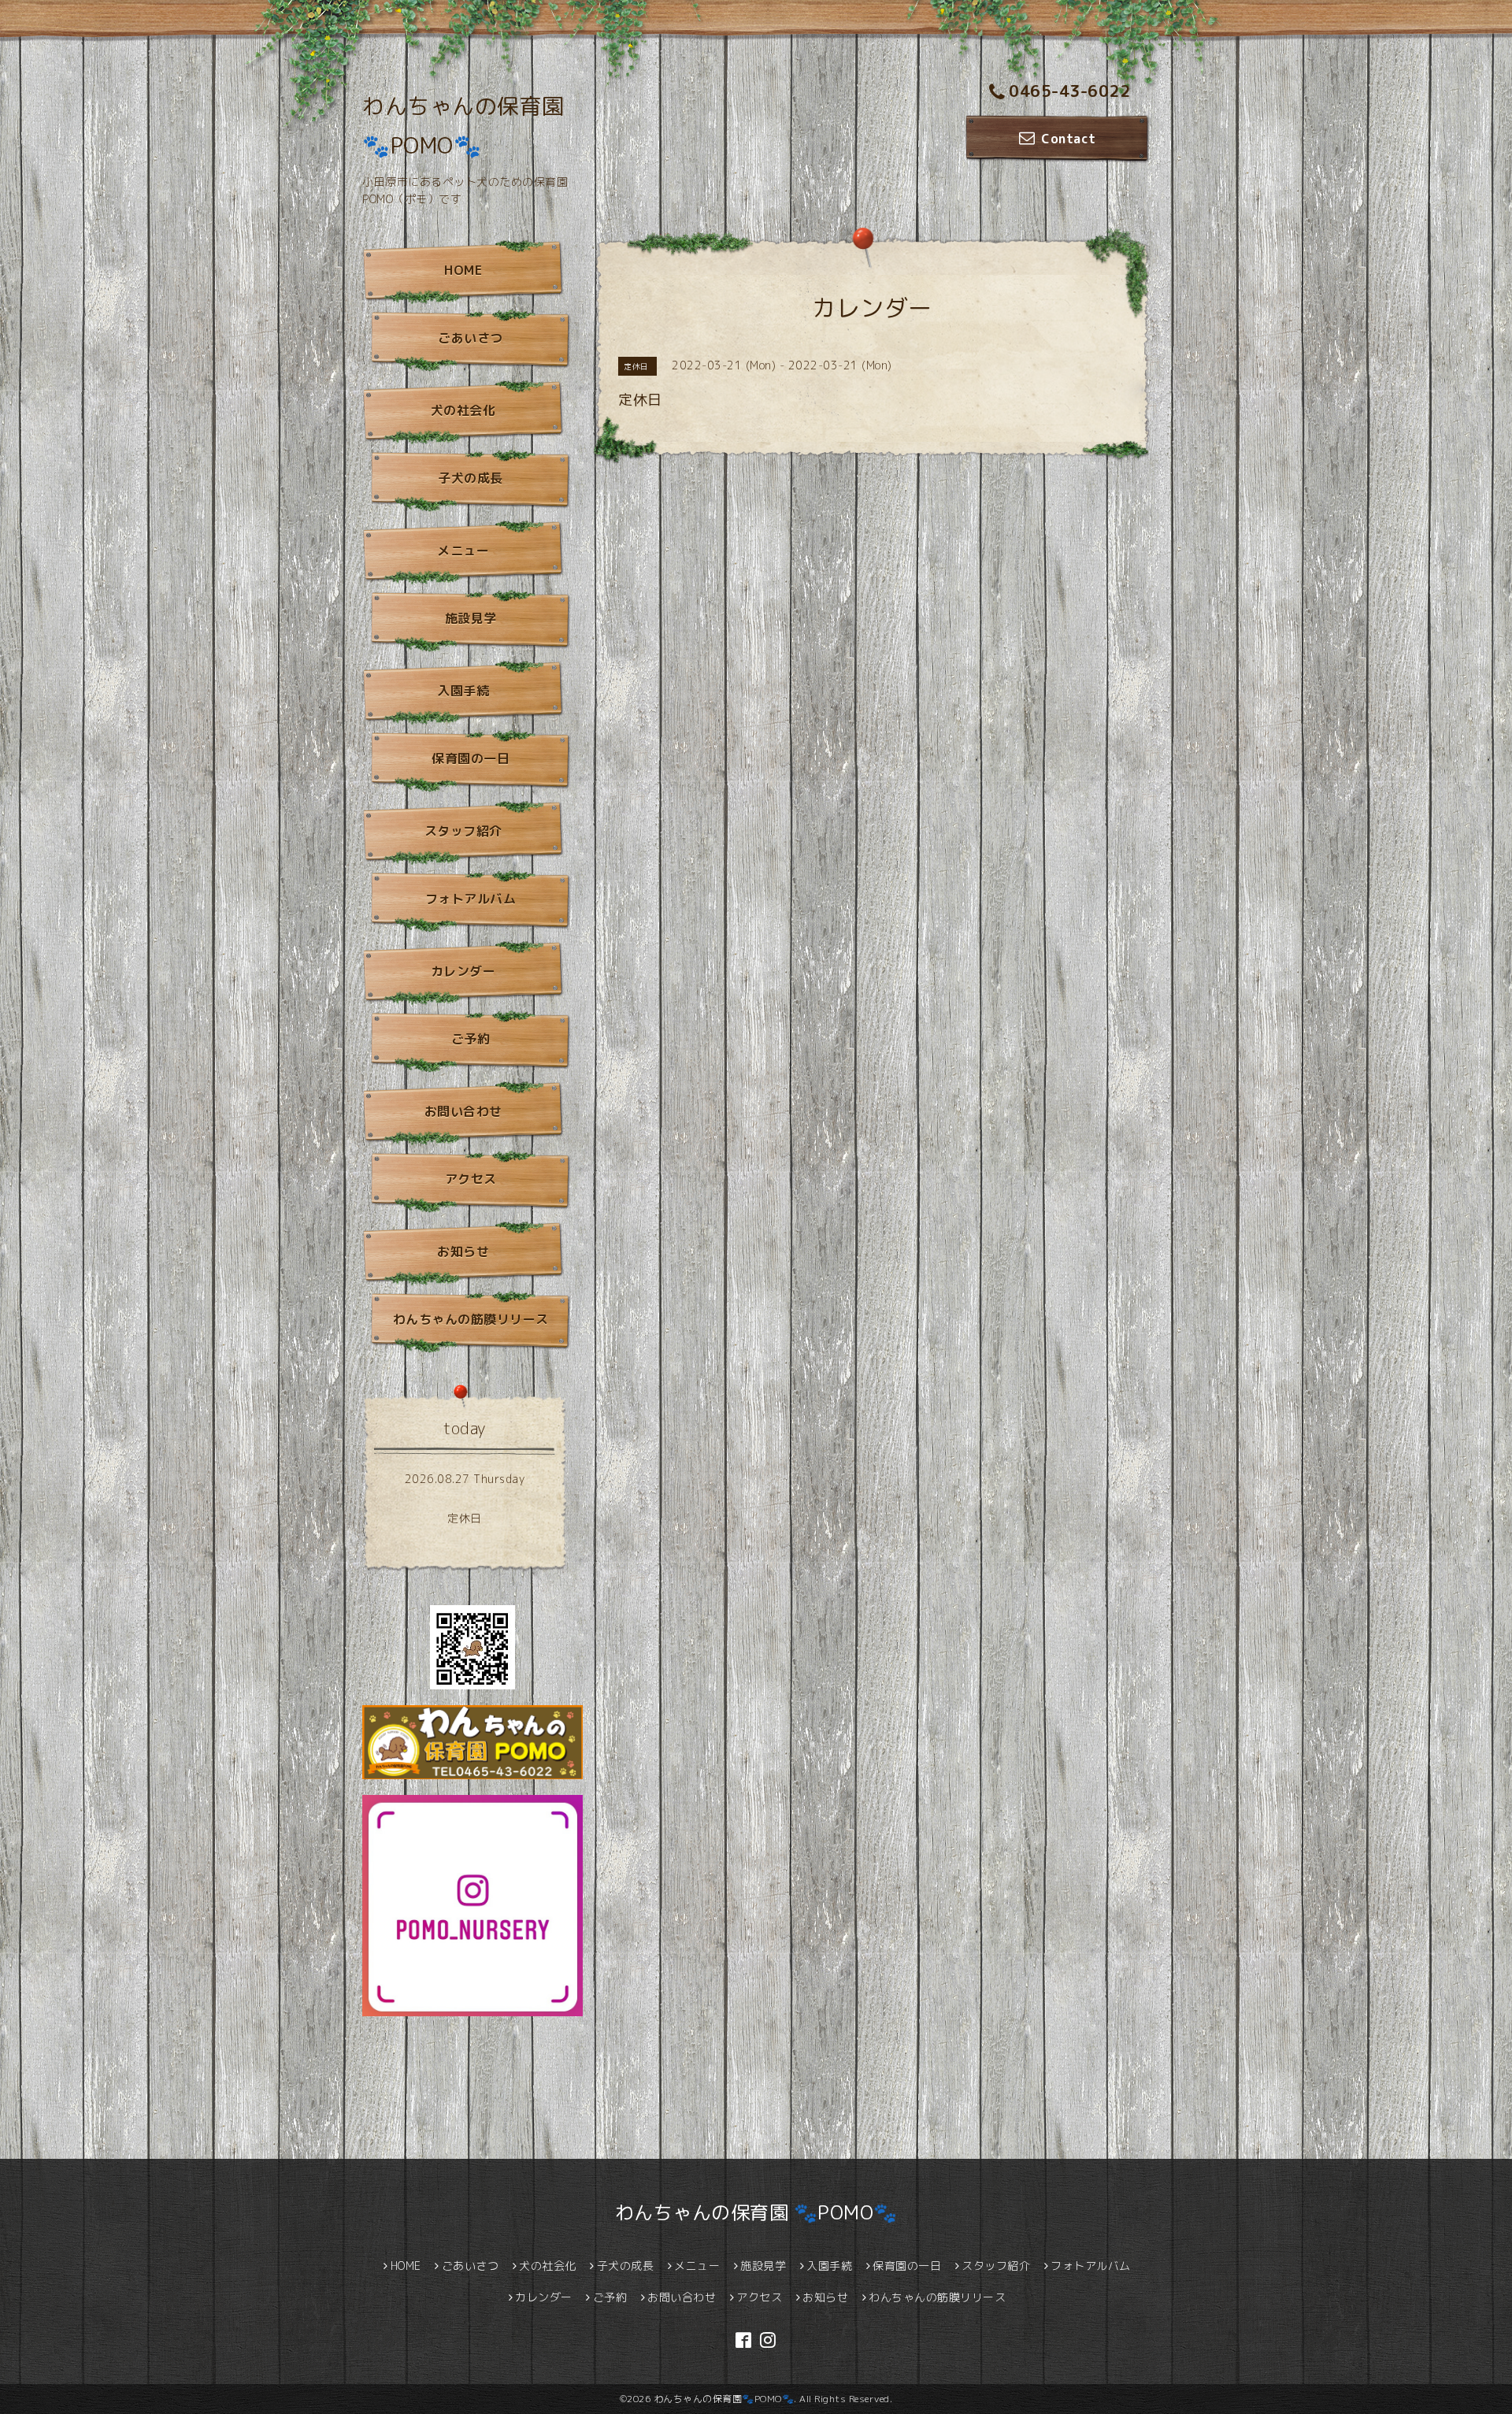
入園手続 (463, 691)
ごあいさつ (471, 338)
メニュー (463, 551)
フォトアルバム (471, 899)
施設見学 (471, 618)
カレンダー (463, 971)
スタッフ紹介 (463, 831)
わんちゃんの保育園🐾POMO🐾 (724, 2399)
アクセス (471, 1179)
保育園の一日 (471, 758)
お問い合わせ (463, 1111)
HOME (463, 270)
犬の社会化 (463, 410)
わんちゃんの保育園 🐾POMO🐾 (756, 2212)
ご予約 (471, 1039)
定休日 (465, 1518)
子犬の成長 (471, 478)
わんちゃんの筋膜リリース (471, 1319)
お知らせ (463, 1251)
